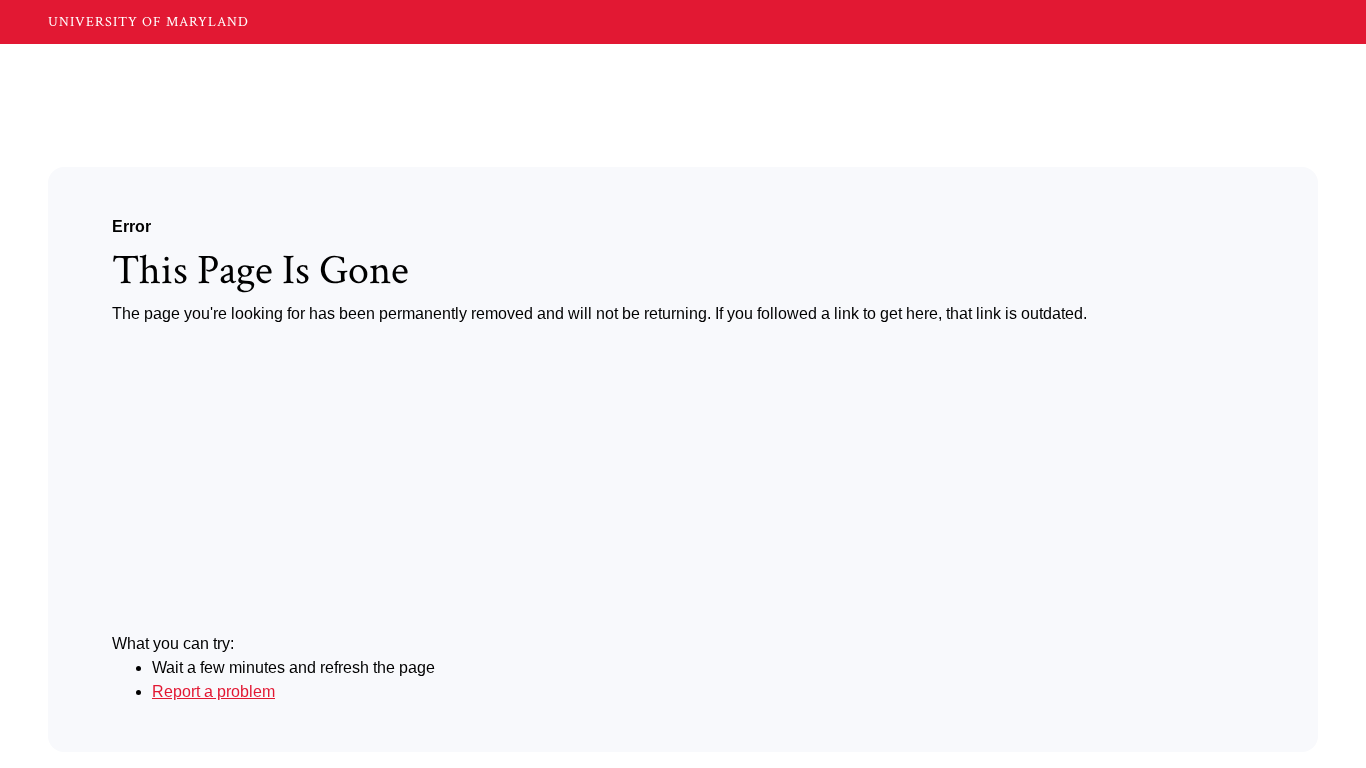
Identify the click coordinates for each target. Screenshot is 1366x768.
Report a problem (213, 691)
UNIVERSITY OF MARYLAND (148, 22)
